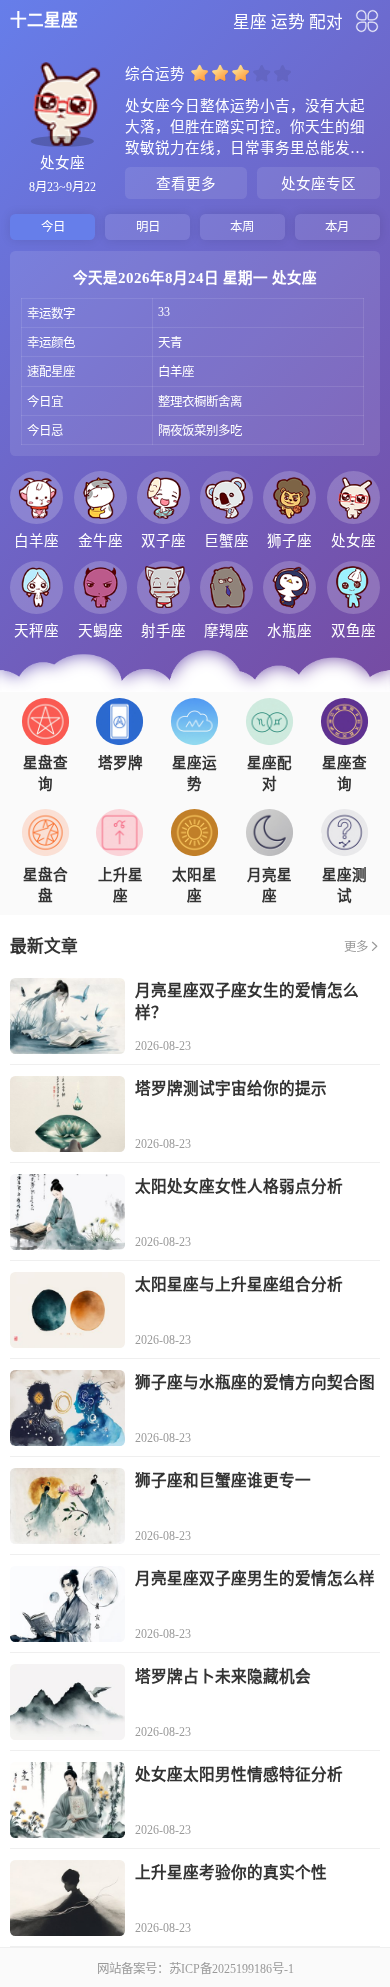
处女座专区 (318, 184)
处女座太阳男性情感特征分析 (239, 1774)
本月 (337, 227)
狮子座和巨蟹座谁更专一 (223, 1480)
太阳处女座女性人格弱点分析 (239, 1186)
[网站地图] (367, 21)
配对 (326, 22)
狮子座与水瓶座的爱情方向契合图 (255, 1382)
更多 (356, 947)
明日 (148, 227)
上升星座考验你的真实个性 (231, 1872)
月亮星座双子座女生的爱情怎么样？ (247, 1001)
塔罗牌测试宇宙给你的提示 (231, 1088)
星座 (250, 22)
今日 (53, 227)
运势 (288, 22)
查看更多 (186, 184)
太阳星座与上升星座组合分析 (239, 1284)
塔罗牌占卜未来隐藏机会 (223, 1676)
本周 (242, 227)
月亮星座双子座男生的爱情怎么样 (255, 1578)
